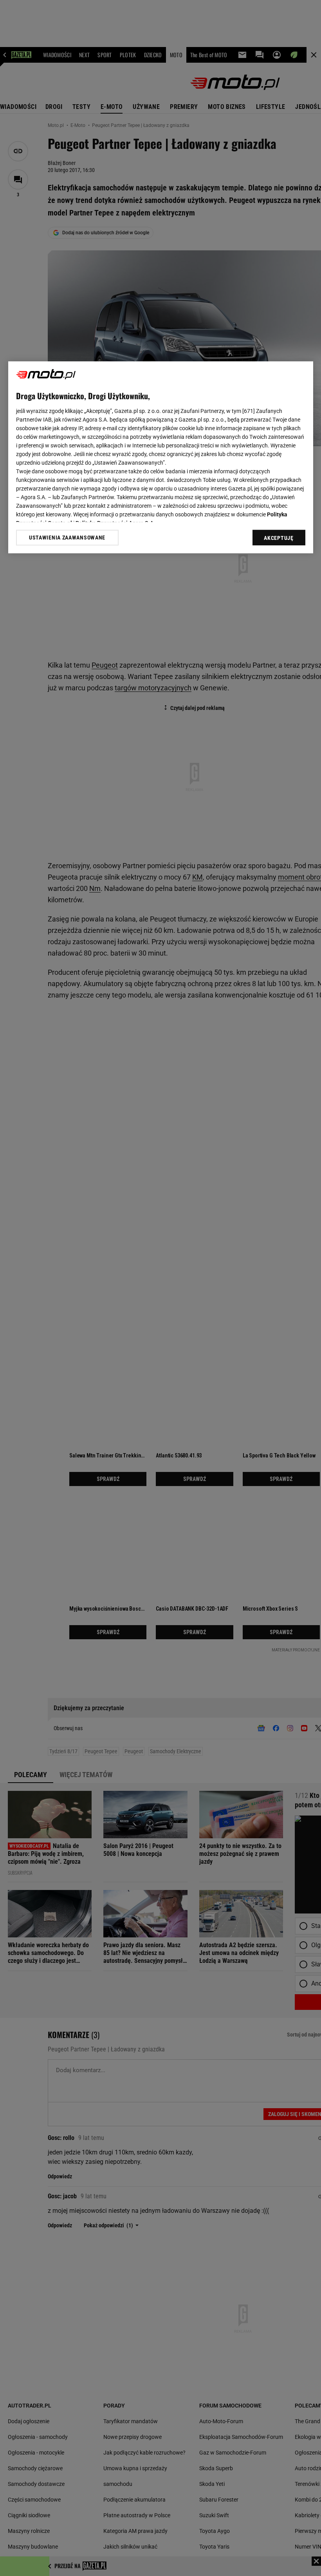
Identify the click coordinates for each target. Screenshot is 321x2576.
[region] (161, 458)
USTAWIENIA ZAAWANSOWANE (67, 538)
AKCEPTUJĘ (279, 538)
